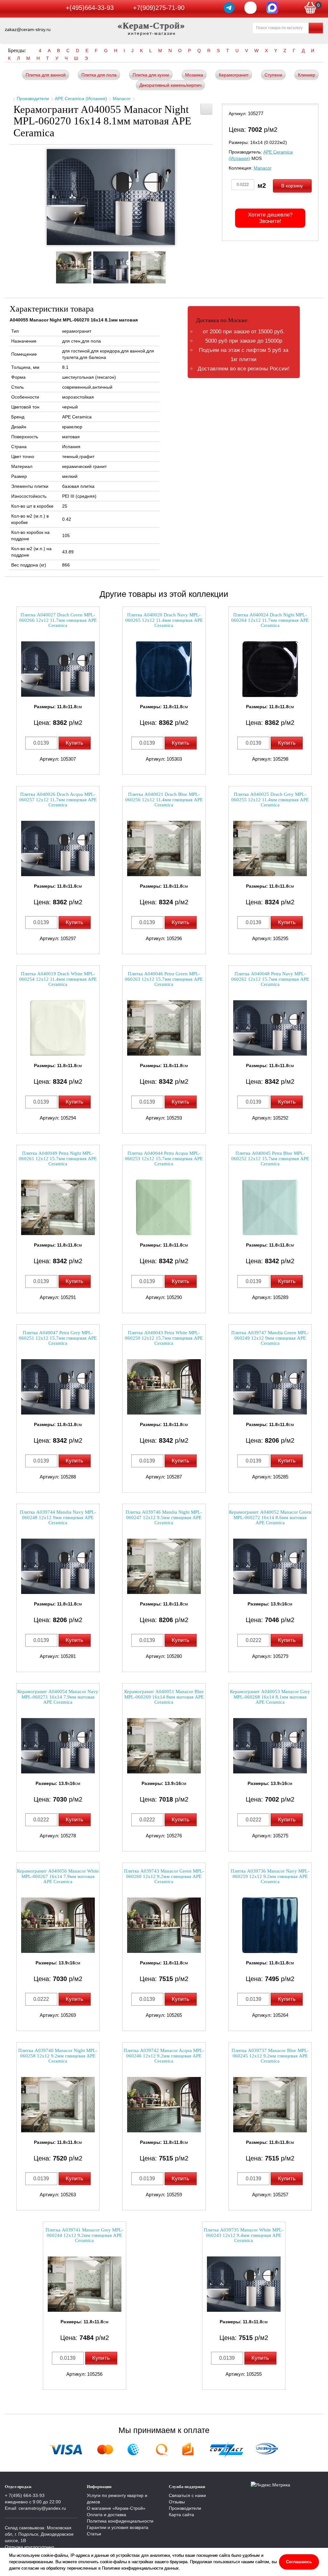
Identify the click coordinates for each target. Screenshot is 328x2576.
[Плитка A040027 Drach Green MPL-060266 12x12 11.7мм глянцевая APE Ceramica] (58, 669)
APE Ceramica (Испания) (81, 99)
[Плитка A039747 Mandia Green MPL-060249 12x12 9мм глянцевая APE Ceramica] (270, 1387)
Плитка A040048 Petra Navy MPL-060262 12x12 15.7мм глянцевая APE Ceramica (270, 979)
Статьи (94, 2534)
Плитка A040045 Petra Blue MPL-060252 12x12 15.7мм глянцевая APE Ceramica (270, 1158)
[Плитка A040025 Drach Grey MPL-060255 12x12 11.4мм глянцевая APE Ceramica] (270, 848)
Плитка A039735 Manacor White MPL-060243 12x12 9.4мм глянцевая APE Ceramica (244, 2235)
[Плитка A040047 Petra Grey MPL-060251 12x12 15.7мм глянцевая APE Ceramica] (58, 1387)
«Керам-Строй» (152, 25)
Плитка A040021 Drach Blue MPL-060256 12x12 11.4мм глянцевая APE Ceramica (164, 800)
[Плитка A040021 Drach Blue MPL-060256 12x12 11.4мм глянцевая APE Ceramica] (164, 848)
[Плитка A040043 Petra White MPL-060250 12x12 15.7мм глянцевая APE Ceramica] (164, 1387)
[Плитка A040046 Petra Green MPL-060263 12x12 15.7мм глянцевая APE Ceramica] (164, 1028)
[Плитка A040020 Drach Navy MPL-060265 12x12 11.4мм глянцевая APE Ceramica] (164, 669)
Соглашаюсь (299, 2562)
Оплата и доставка (107, 2515)
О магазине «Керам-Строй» (116, 2508)
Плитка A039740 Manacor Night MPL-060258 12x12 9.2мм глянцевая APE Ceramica (58, 2056)
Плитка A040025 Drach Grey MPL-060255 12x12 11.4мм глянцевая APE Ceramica (270, 800)
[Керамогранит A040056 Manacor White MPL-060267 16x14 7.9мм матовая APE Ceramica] (58, 1925)
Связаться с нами (187, 2495)
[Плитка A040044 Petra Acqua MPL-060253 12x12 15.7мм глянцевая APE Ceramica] (164, 1207)
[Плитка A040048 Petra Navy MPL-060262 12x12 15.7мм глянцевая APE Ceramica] (270, 1028)
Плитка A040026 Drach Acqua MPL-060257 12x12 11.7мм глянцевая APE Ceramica (58, 800)
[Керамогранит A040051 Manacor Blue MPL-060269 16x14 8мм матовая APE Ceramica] (164, 1746)
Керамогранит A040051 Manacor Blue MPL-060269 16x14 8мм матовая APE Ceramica (164, 1697)
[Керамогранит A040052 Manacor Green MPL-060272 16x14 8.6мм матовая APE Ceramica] (270, 1566)
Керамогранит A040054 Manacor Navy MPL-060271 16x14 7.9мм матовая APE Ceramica (58, 1697)
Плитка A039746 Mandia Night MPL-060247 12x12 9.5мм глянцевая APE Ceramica (164, 1517)
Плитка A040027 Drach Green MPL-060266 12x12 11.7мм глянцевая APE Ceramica (58, 620)
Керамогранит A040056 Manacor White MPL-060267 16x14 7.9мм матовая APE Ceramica (58, 1876)
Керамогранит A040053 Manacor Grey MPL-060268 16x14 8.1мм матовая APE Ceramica (270, 1697)
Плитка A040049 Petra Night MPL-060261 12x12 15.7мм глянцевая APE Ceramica (58, 1158)
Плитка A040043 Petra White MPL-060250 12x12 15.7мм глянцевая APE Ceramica (164, 1338)
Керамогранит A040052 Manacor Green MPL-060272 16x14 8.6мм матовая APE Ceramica (270, 1517)
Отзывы (177, 2502)
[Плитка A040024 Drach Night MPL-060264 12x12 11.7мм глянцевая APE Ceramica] (270, 669)
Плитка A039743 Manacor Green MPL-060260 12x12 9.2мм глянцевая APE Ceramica (164, 1876)
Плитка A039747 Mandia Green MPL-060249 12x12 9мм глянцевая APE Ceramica (270, 1338)
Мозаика (194, 75)
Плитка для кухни (151, 75)
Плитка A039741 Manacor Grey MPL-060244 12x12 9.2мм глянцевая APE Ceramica (84, 2235)
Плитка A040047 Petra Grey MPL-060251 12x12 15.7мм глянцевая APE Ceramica (58, 1338)
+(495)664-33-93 (90, 8)
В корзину (292, 186)
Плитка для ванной (46, 75)
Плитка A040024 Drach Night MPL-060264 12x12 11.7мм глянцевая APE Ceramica (270, 620)
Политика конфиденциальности (120, 2521)
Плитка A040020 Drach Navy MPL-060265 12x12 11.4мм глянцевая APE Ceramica (164, 620)
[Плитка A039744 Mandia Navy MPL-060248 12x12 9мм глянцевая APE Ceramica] (58, 1566)
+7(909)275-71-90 (159, 8)
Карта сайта (181, 2515)
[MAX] (272, 8)
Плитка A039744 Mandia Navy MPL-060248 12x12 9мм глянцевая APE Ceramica (58, 1517)
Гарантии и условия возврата (118, 2527)
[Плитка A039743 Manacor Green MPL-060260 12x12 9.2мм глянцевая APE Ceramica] (164, 1925)
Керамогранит (234, 75)
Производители (33, 99)
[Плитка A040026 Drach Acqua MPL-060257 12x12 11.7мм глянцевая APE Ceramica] (58, 848)
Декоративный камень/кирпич (170, 85)
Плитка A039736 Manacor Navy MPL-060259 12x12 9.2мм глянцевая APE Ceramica (270, 1876)
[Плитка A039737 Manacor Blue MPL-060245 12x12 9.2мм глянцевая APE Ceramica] (270, 2105)
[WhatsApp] (250, 8)
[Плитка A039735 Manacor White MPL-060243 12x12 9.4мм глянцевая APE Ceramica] (244, 2284)
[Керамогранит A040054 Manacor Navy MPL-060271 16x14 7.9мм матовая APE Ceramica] (58, 1746)
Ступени (273, 75)
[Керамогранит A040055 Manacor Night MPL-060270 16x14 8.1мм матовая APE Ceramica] (111, 197)
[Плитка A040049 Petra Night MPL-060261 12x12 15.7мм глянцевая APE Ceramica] (58, 1207)
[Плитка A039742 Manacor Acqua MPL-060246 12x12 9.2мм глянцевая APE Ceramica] (164, 2105)
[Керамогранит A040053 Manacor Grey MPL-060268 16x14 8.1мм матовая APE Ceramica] (270, 1746)
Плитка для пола (99, 75)
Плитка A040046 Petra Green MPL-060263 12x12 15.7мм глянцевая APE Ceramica (164, 979)
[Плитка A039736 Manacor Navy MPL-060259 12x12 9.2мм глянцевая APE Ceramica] (270, 1925)
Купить (74, 743)
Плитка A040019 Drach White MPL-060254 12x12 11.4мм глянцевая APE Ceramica (58, 979)
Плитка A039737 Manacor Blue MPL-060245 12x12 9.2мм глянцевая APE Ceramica (270, 2056)
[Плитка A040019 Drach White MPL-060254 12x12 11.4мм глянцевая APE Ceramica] (58, 1028)
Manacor (122, 99)
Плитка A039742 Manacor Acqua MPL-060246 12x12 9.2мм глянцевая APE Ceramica (164, 2056)
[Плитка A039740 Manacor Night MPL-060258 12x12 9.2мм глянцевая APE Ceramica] (58, 2105)
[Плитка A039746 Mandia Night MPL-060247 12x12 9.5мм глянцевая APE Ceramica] (164, 1566)
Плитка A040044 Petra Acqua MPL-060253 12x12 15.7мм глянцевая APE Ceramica (164, 1158)
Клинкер (307, 75)
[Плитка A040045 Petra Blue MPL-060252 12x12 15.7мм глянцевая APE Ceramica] (270, 1207)
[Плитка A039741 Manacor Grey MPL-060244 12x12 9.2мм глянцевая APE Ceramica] (85, 2284)
